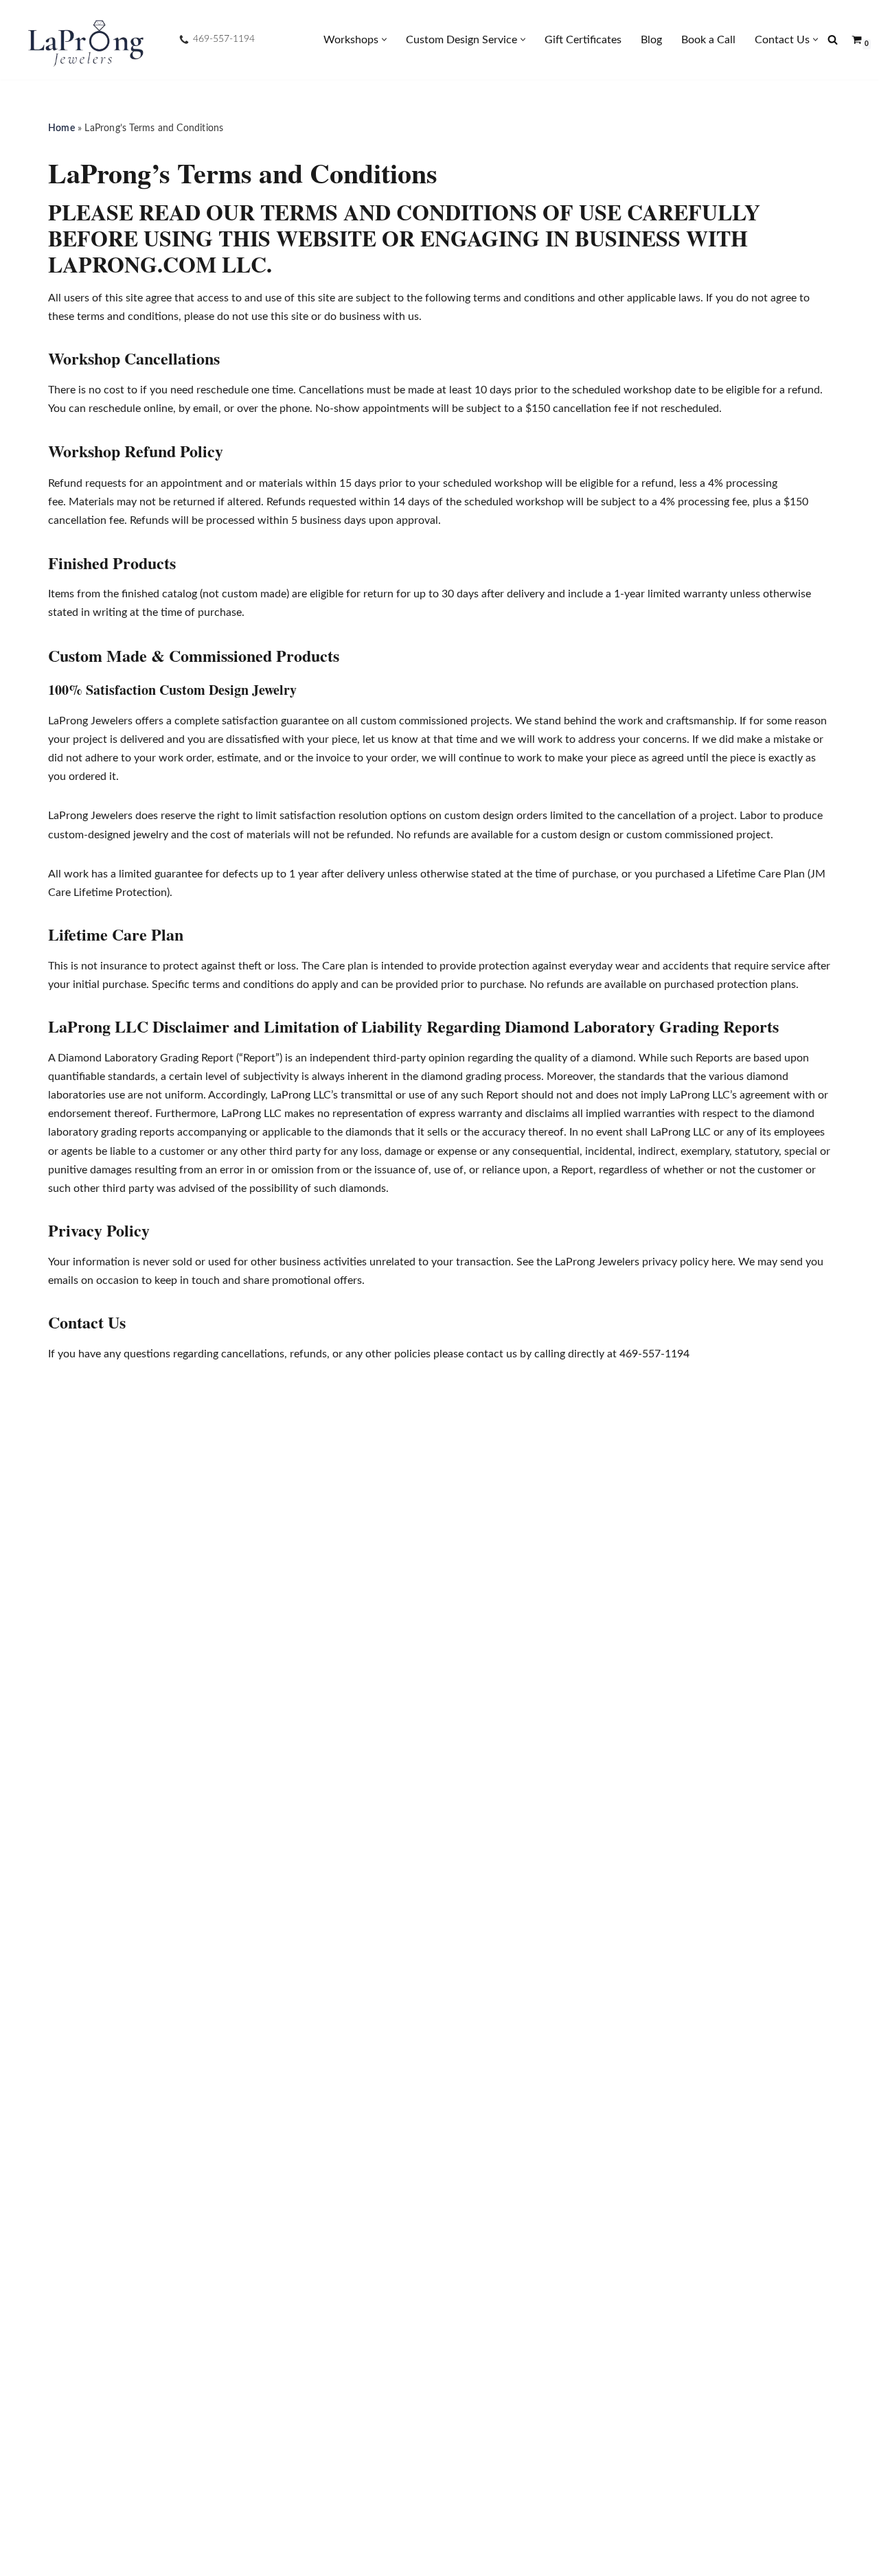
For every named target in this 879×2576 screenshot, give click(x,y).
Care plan (345, 966)
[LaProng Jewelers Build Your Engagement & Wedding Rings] (84, 40)
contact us (492, 1354)
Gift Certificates (583, 40)
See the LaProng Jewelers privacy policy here (625, 1262)
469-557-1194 (224, 39)
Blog (651, 40)
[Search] (833, 39)
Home (61, 128)
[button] (384, 39)
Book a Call (708, 40)
